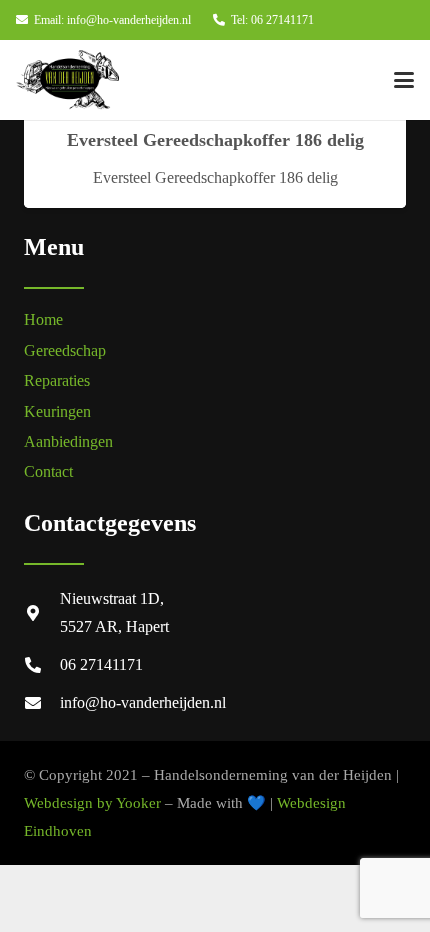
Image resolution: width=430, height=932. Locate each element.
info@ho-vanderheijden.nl (143, 702)
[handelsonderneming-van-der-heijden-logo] (67, 80)
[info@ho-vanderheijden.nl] (42, 703)
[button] (404, 80)
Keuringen (57, 411)
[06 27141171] (42, 665)
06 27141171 (101, 664)
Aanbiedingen (68, 441)
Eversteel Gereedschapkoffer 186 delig (215, 140)
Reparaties (57, 380)
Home (43, 319)
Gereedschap (65, 350)
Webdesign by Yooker (92, 803)
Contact (48, 471)
